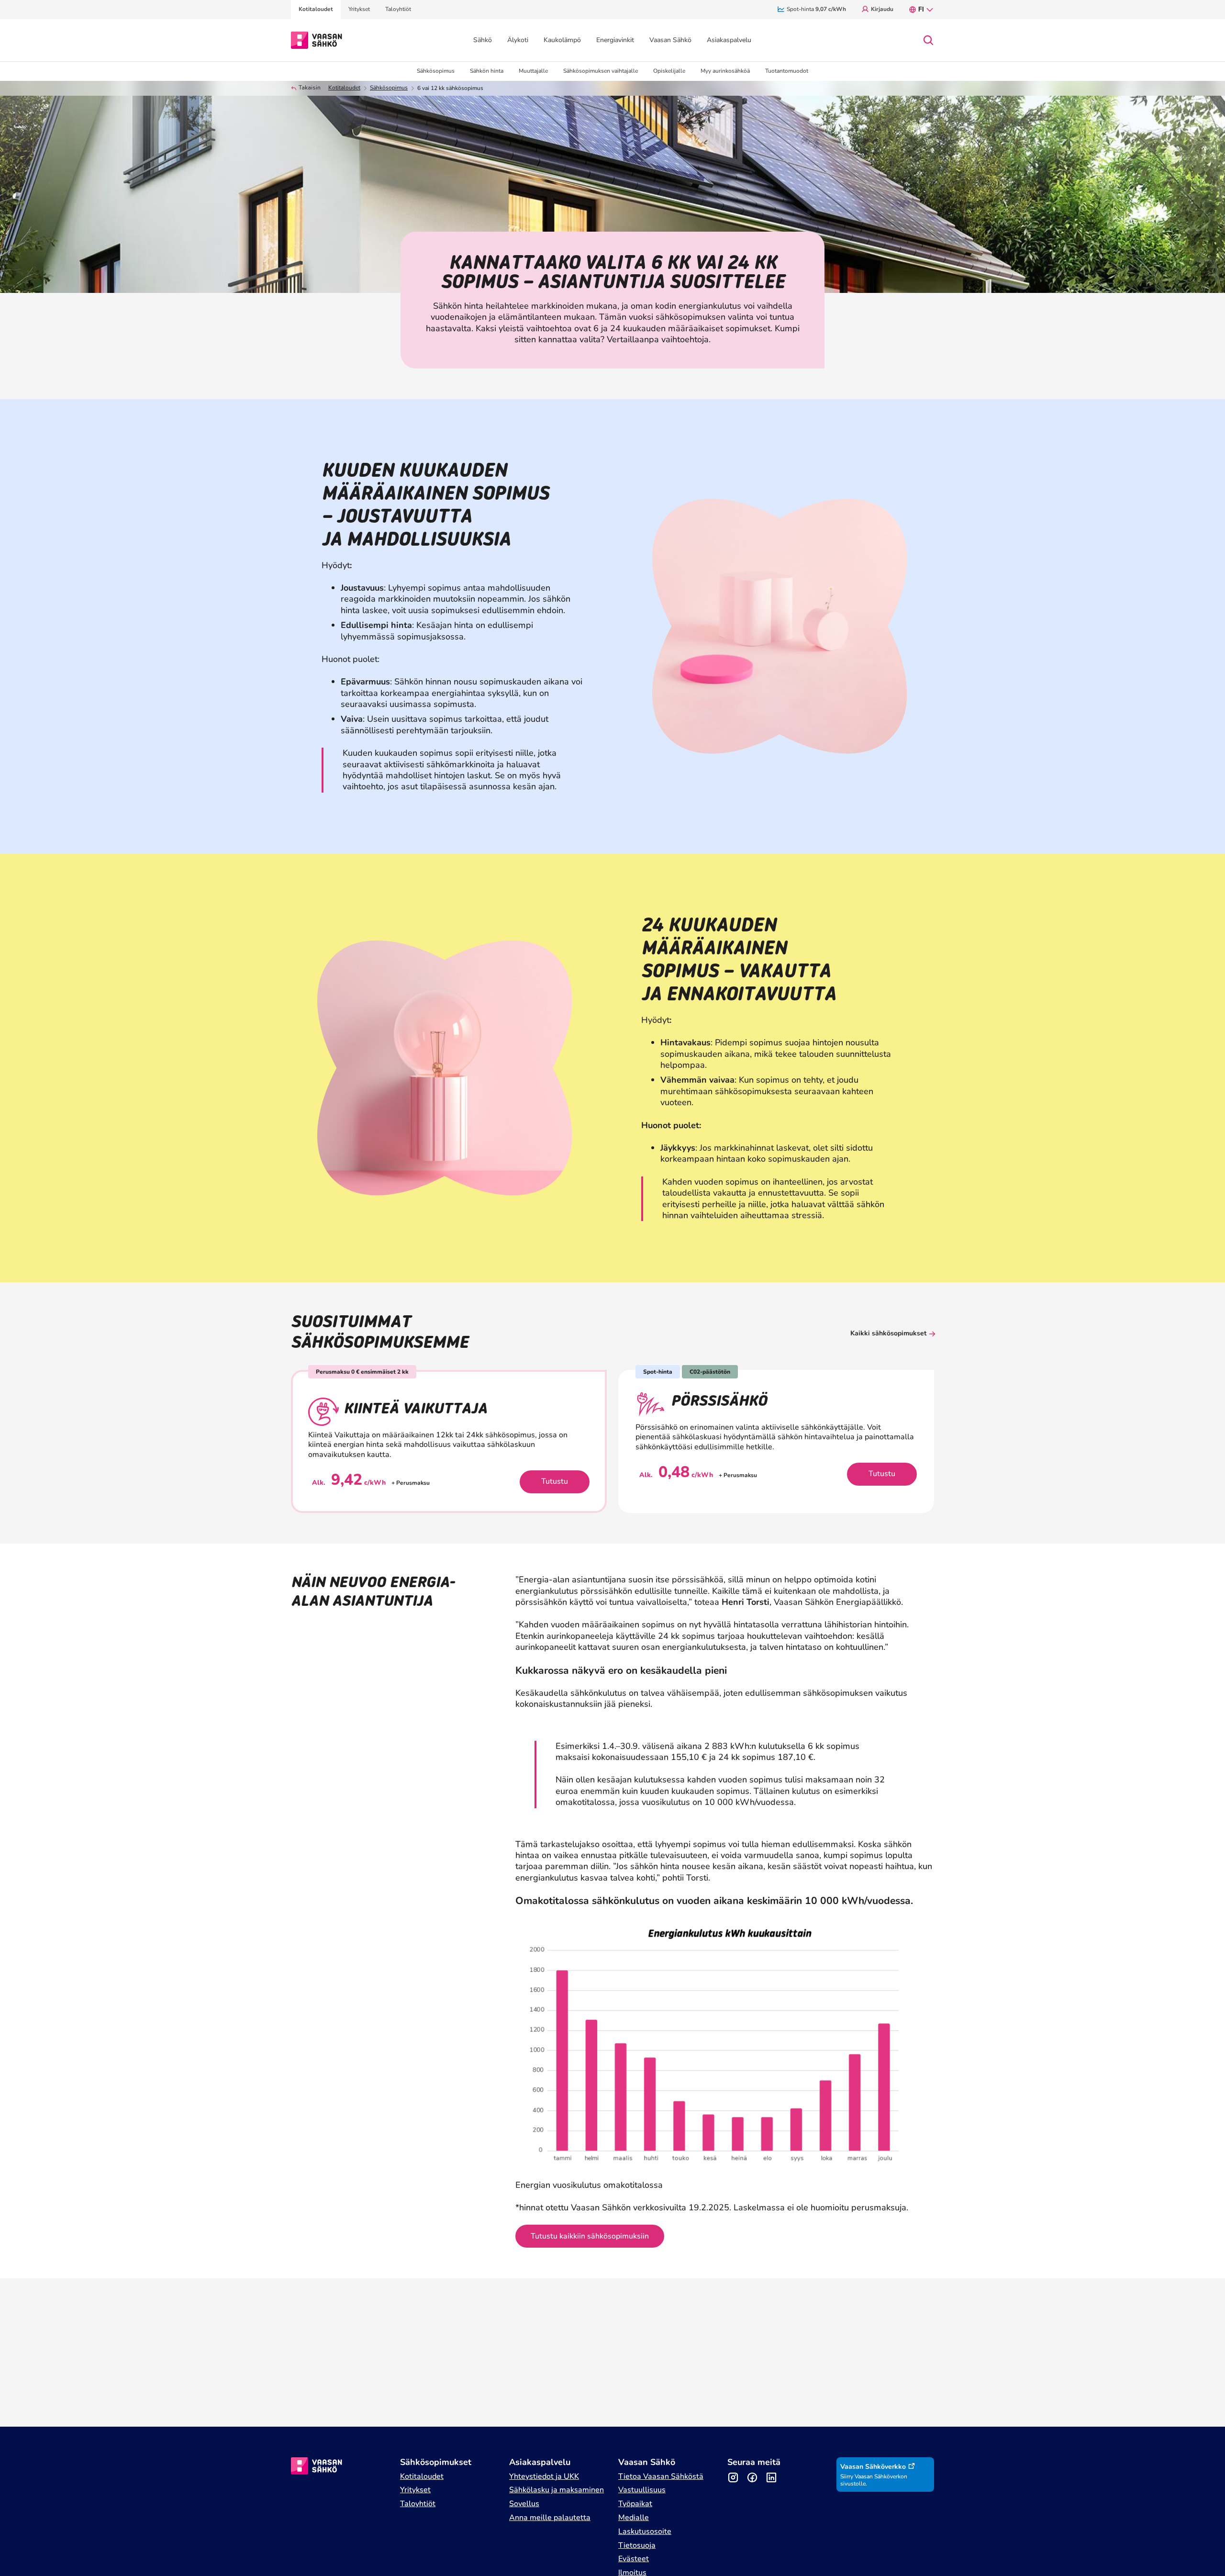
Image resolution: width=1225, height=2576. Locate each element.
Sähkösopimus (389, 88)
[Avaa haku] (928, 40)
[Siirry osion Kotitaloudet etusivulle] (317, 39)
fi (921, 9)
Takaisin (310, 88)
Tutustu (555, 1481)
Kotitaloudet (344, 88)
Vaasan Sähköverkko (873, 2467)
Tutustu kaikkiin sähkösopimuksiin (590, 2236)
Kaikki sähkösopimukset (888, 1333)
